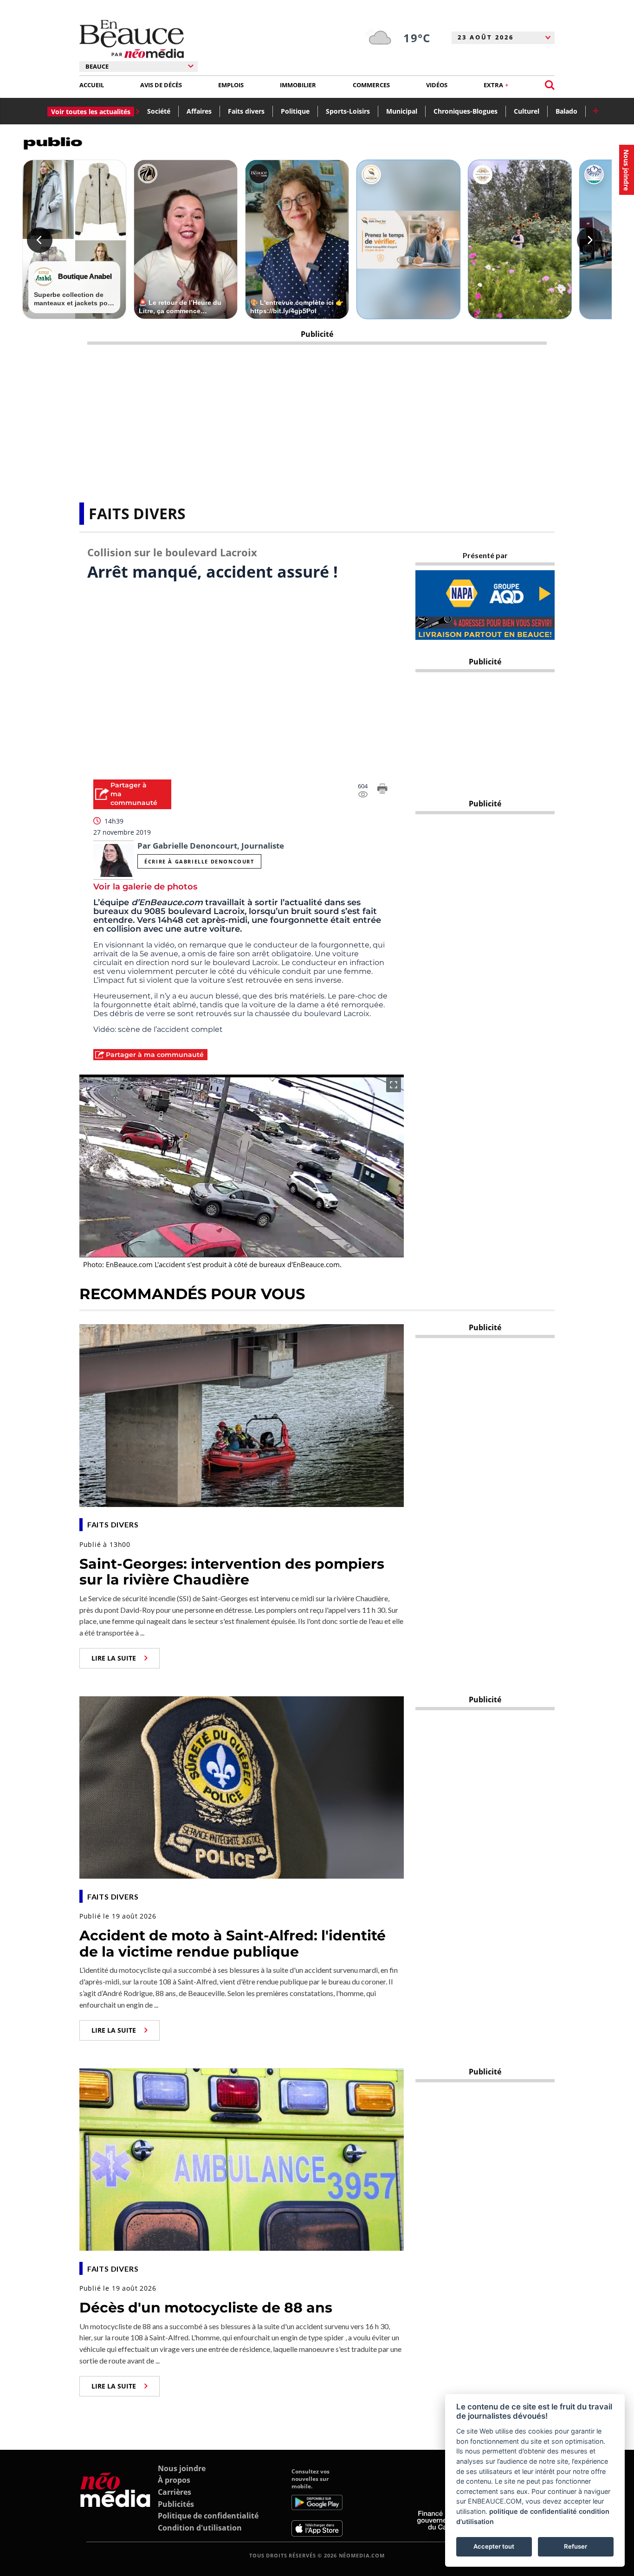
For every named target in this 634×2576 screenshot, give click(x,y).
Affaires (199, 111)
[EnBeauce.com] (115, 2502)
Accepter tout (494, 2546)
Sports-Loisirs (348, 111)
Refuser (576, 2546)
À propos (174, 2480)
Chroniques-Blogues (466, 111)
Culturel (527, 111)
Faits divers (246, 111)
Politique (295, 111)
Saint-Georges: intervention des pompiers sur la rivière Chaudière (232, 1572)
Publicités (176, 2504)
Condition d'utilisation (200, 2528)
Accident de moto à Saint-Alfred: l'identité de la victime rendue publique (233, 1944)
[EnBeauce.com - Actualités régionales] (132, 39)
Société (159, 111)
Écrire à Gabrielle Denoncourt (199, 861)
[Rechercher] (550, 85)
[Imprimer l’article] (382, 790)
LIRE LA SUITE (114, 1658)
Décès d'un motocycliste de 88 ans (206, 2308)
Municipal (402, 111)
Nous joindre (182, 2468)
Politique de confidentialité (208, 2516)
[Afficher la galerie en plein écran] (394, 1085)
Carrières (175, 2492)
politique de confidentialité (533, 2511)
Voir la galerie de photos (145, 887)
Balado (566, 111)
